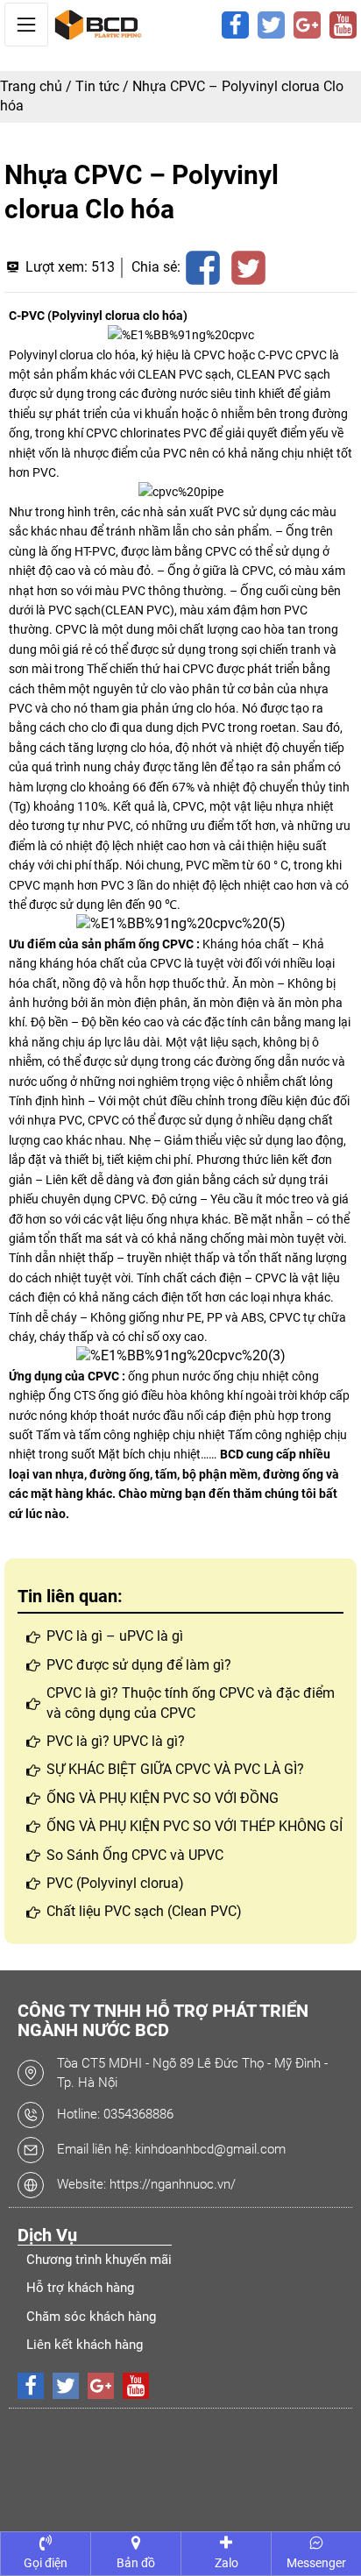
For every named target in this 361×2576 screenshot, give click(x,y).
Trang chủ (31, 86)
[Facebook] (235, 25)
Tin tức (97, 86)
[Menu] (26, 25)
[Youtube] (343, 25)
